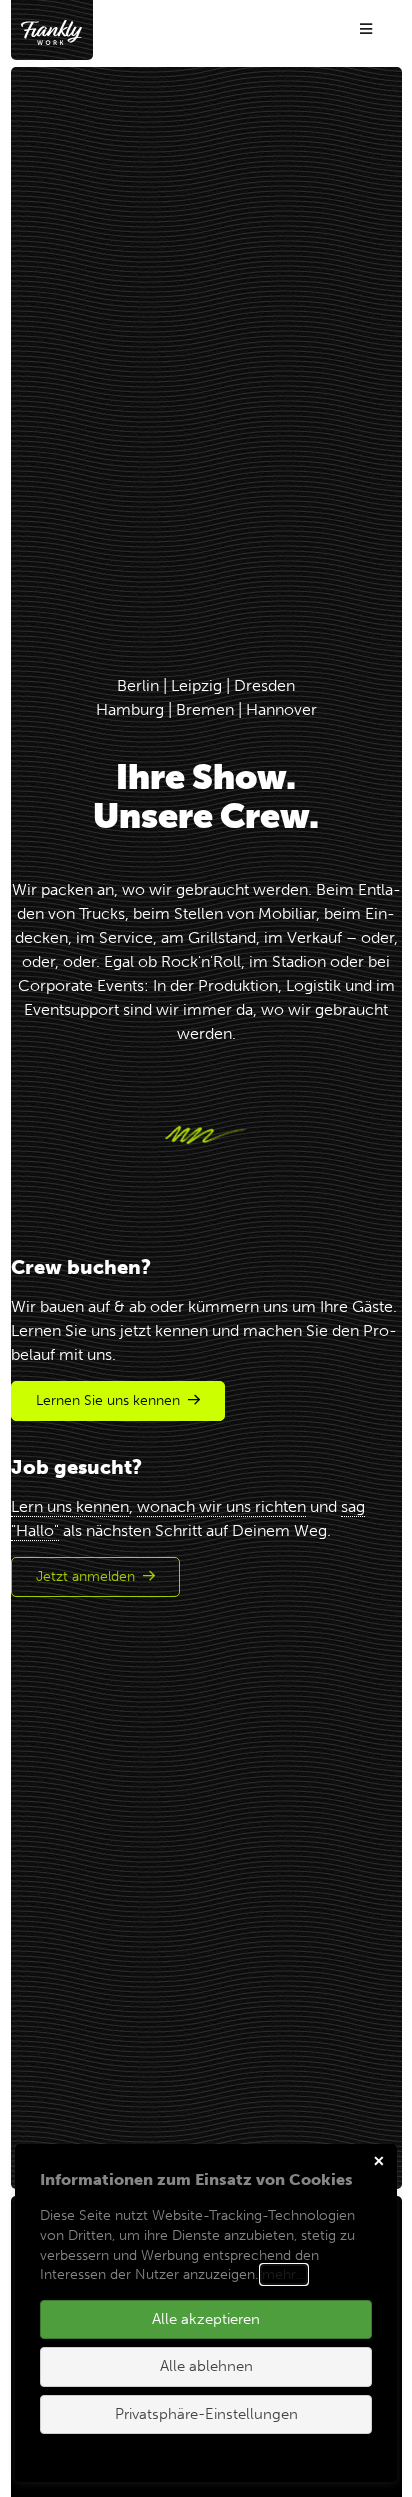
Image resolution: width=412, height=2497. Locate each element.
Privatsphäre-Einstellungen (206, 2414)
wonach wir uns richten (221, 1506)
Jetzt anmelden (85, 1576)
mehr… (284, 2274)
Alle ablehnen (206, 2366)
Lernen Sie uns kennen (108, 1400)
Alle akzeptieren (206, 2319)
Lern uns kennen (70, 1506)
